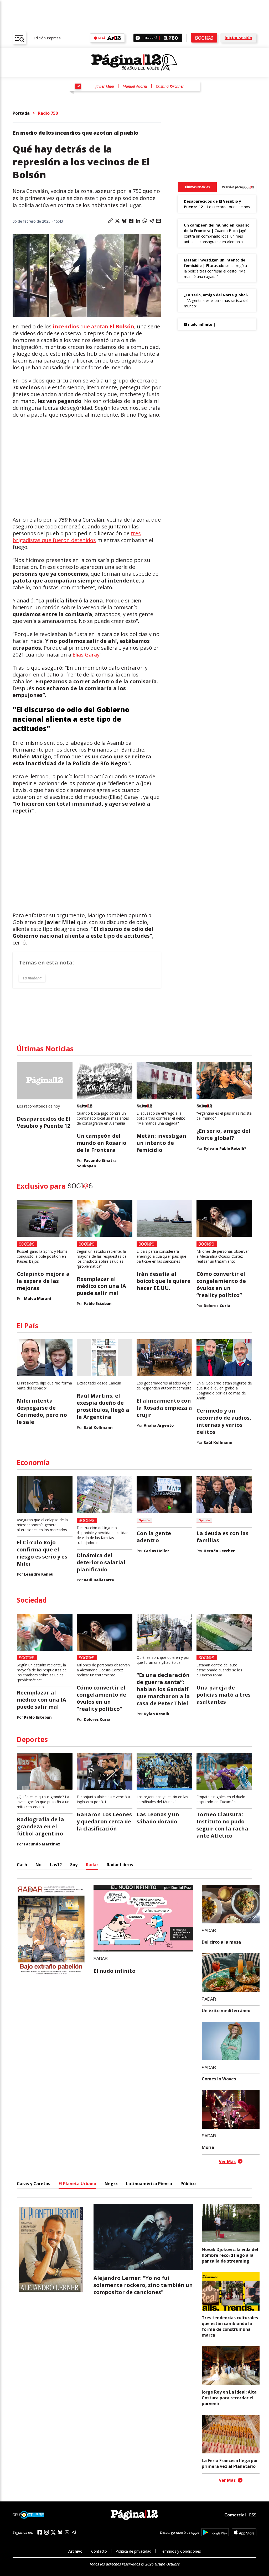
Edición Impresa (47, 38)
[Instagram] (46, 2532)
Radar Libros (120, 1865)
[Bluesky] (60, 2532)
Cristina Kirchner (170, 86)
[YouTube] (67, 2532)
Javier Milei (105, 86)
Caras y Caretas (33, 2184)
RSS (253, 2515)
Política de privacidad (133, 2551)
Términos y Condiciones (180, 2551)
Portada (21, 113)
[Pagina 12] (134, 62)
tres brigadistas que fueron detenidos (77, 537)
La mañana (32, 978)
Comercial (235, 2515)
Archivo (75, 2551)
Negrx (111, 2184)
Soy (74, 1865)
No (38, 1865)
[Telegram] (74, 2532)
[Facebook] (40, 2532)
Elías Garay (86, 655)
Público (188, 2184)
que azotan (94, 326)
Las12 (56, 1865)
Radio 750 (48, 113)
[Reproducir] (138, 38)
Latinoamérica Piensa (149, 2184)
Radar (92, 1865)
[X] (53, 2532)
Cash (22, 1865)
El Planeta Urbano (77, 2184)
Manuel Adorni (135, 86)
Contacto (99, 2551)
